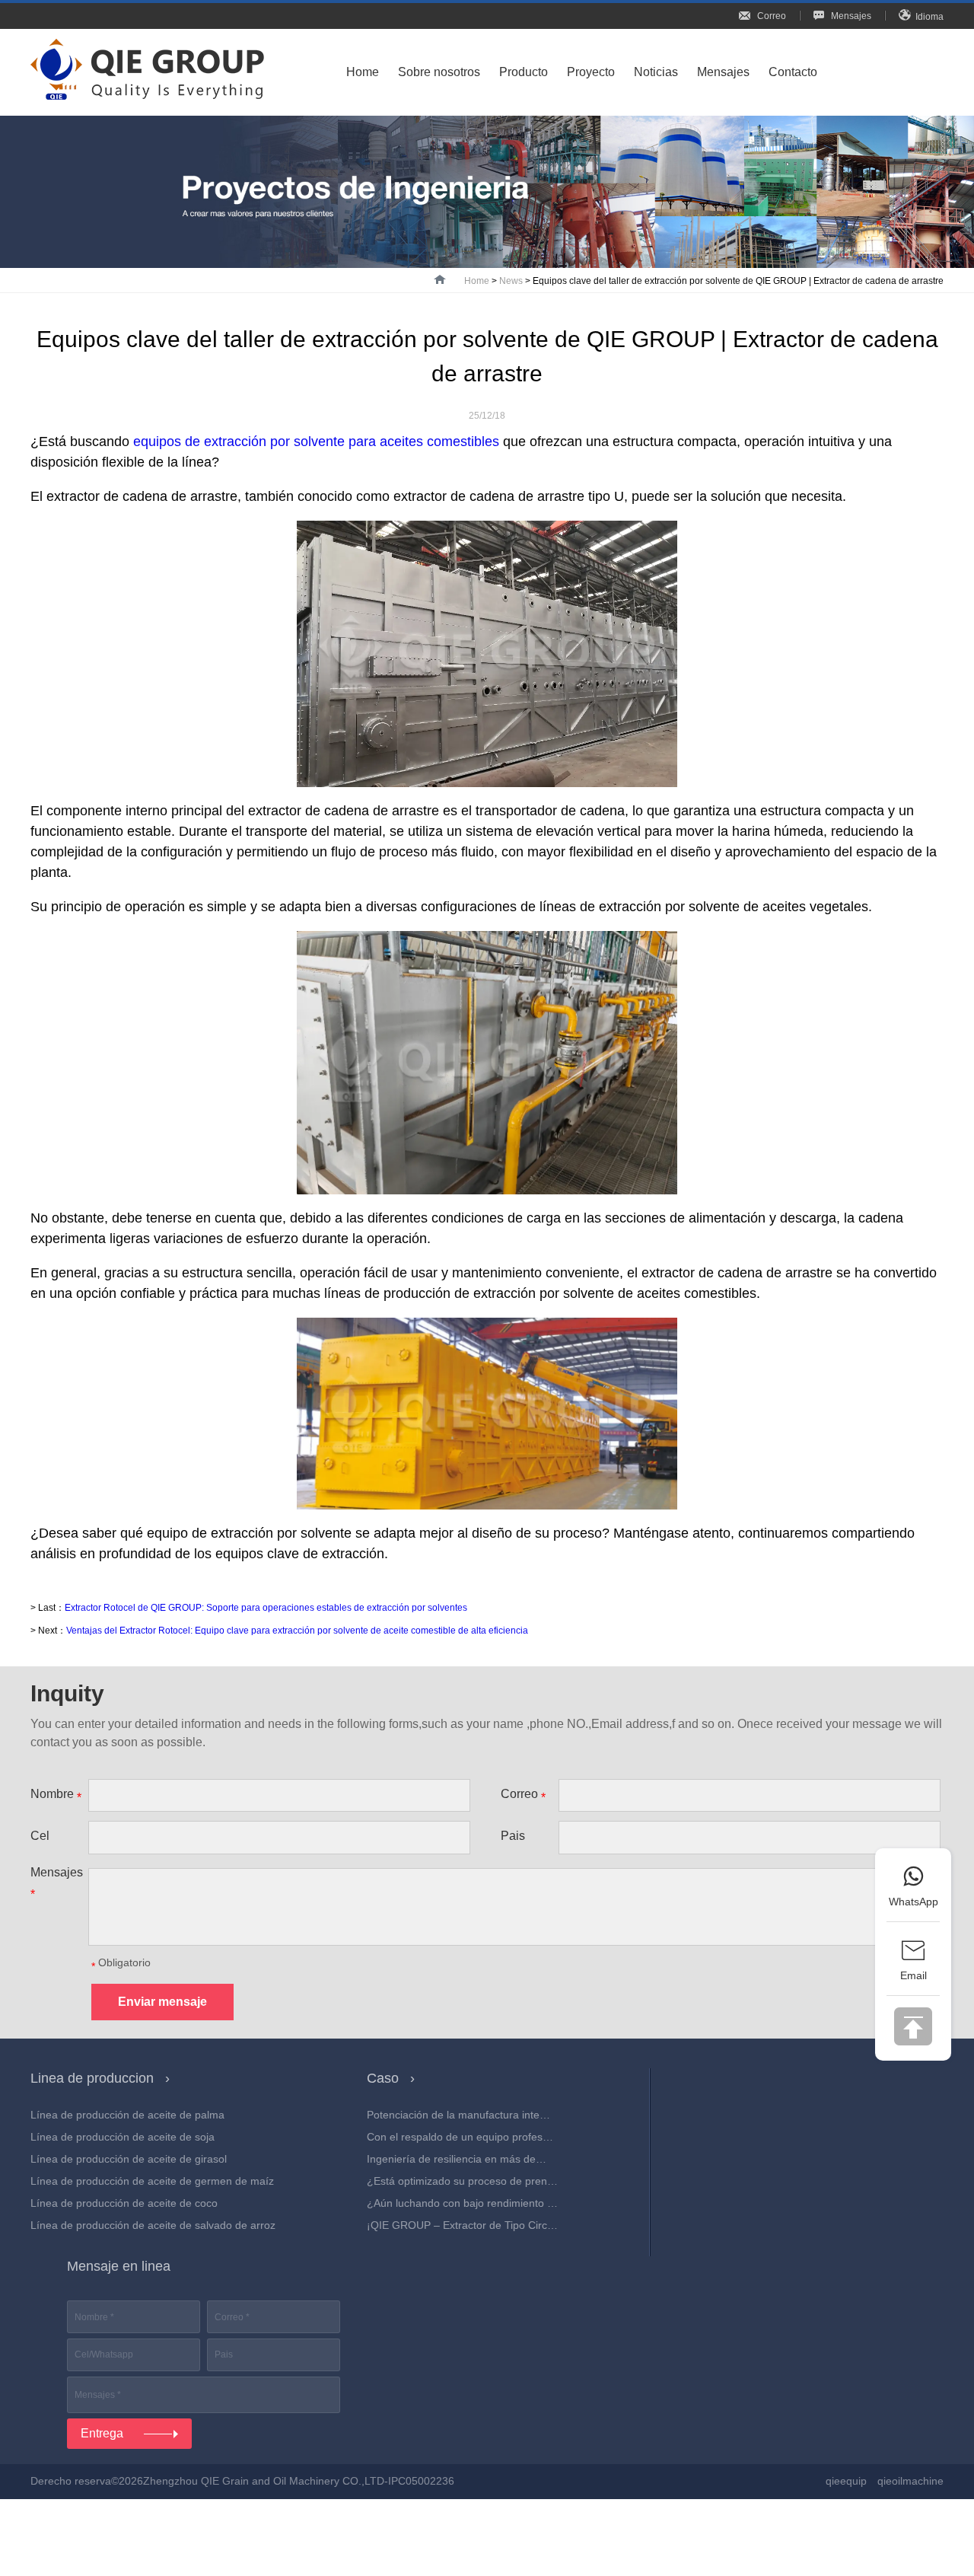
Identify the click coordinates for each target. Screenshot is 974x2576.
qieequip (846, 2481)
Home (363, 72)
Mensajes (850, 16)
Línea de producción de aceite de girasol (129, 2159)
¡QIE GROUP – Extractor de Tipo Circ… (462, 2225)
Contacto (793, 72)
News (511, 281)
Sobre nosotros (439, 72)
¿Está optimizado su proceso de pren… (462, 2181)
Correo (770, 16)
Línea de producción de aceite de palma (127, 2115)
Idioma (929, 17)
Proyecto (591, 72)
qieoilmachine (910, 2481)
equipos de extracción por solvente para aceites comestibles (316, 442)
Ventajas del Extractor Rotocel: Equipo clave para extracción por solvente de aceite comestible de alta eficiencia (297, 1631)
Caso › (398, 2078)
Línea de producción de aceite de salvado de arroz (153, 2225)
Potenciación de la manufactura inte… (458, 2115)
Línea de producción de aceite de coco (124, 2203)
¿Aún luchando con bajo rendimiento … (462, 2203)
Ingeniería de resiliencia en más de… (457, 2159)
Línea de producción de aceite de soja (123, 2137)
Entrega (103, 2433)
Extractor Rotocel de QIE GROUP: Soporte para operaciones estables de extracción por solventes (266, 1608)
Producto (524, 72)
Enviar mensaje (162, 2002)
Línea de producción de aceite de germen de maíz (152, 2181)
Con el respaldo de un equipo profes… (460, 2137)
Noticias (656, 72)
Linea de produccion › (108, 2078)
